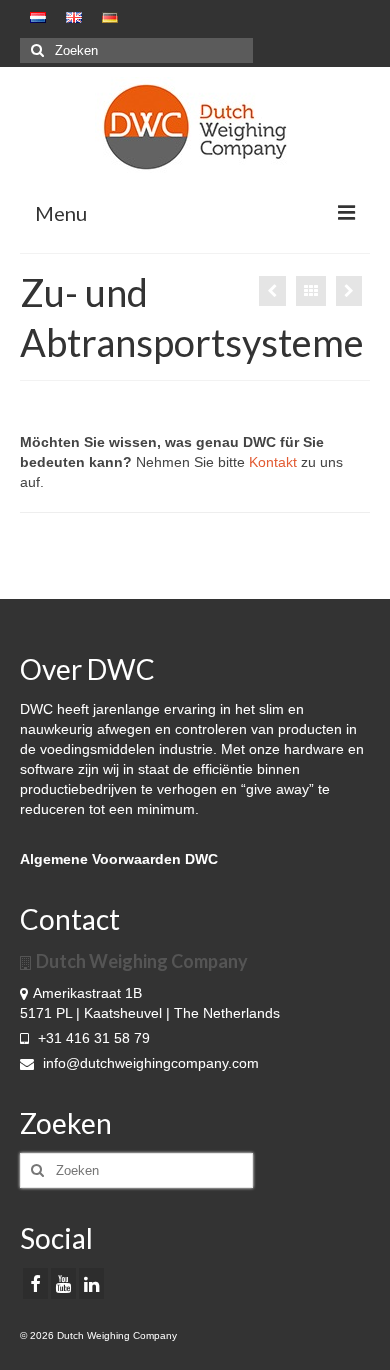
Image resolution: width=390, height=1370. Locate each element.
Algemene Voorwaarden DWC (119, 859)
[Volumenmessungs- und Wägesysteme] (272, 291)
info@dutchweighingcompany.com (149, 1063)
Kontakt (273, 462)
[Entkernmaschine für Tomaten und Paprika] (349, 291)
